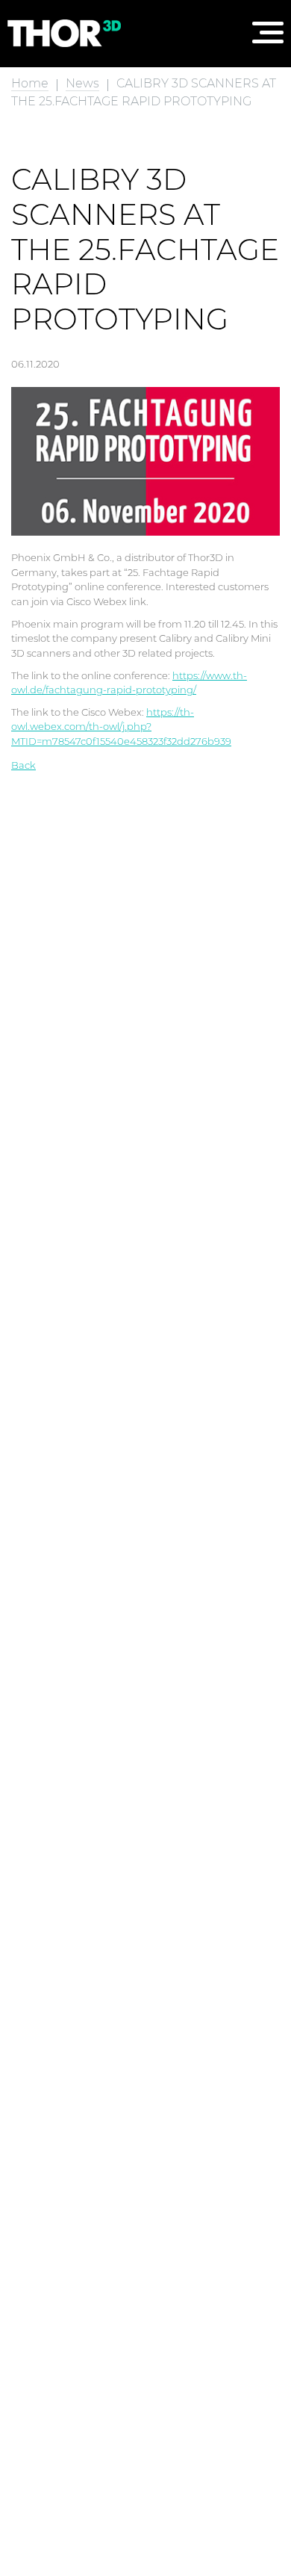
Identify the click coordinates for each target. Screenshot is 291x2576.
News (82, 83)
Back (24, 765)
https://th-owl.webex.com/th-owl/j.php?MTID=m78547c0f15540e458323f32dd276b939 (121, 727)
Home (30, 83)
